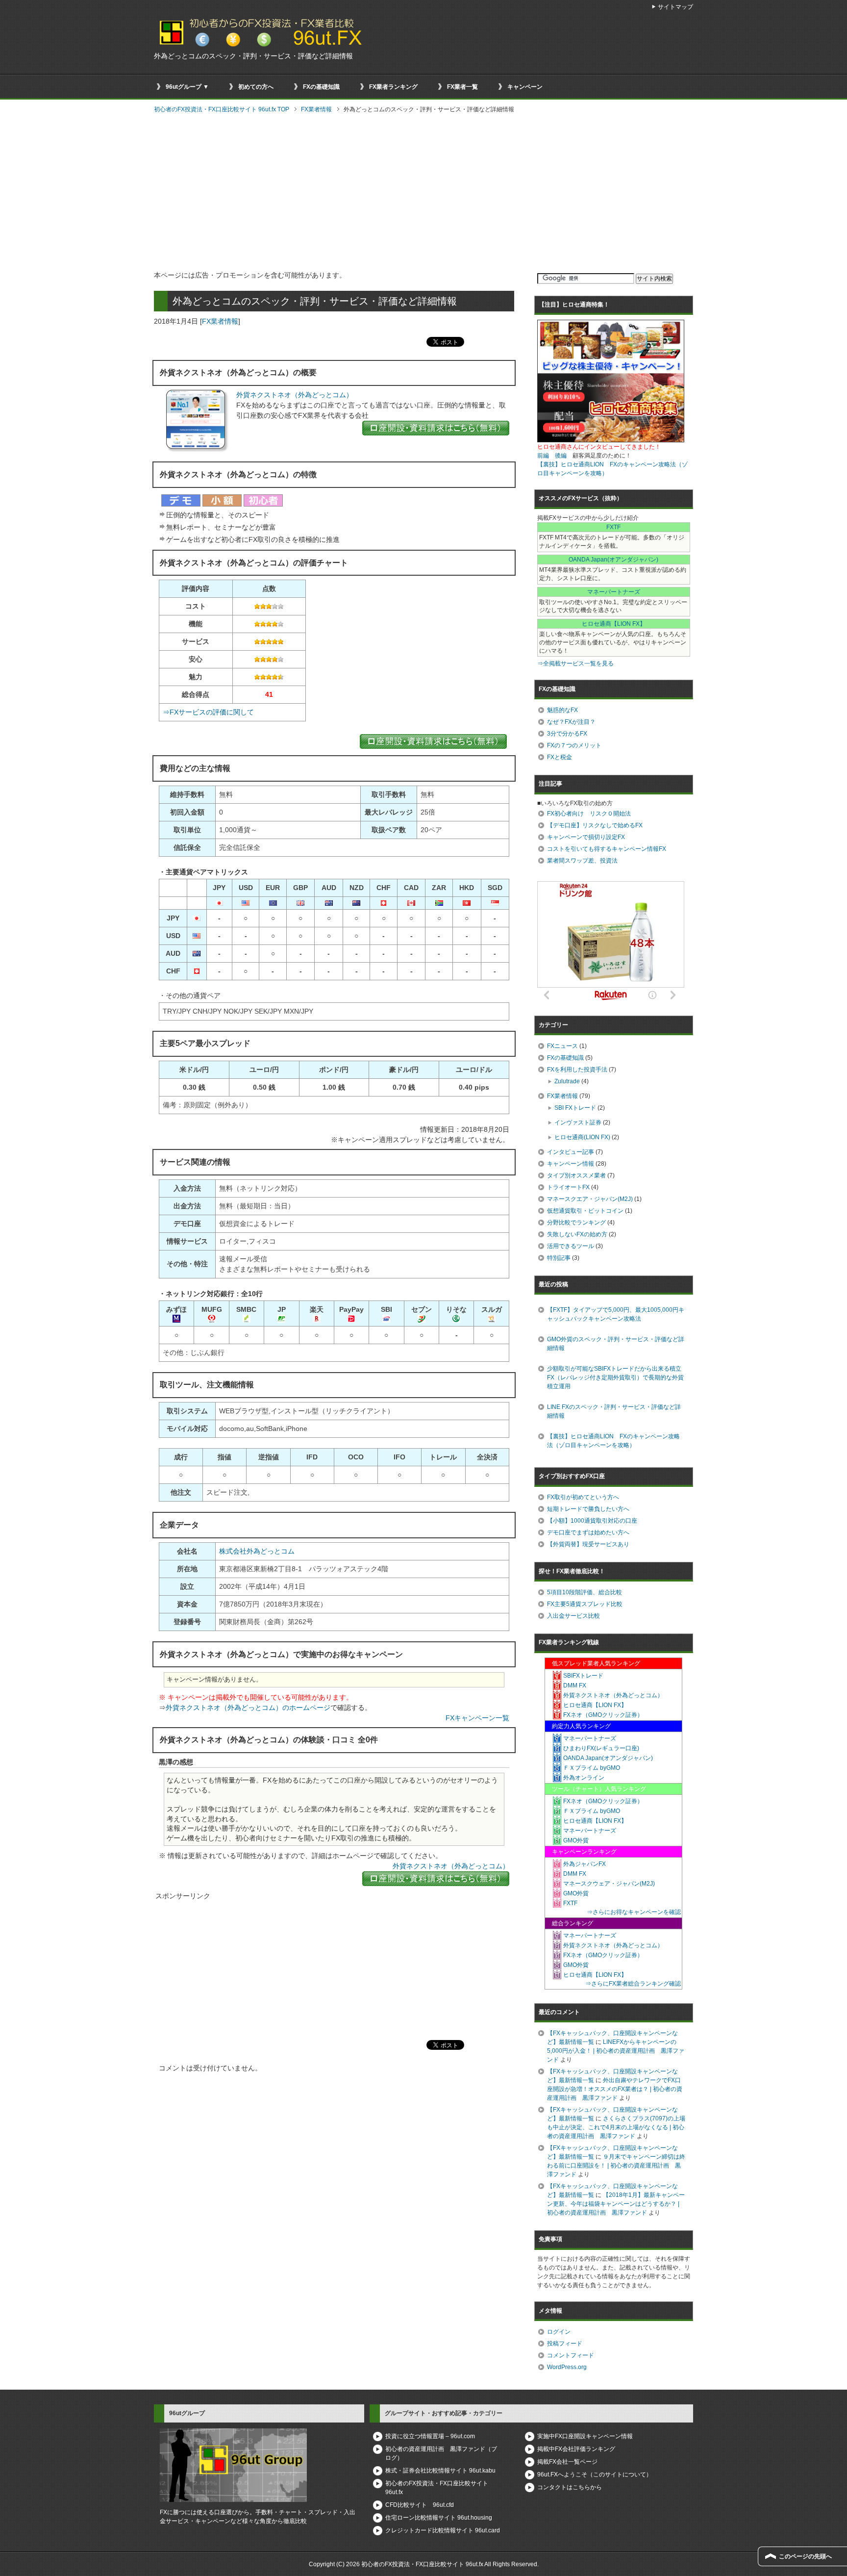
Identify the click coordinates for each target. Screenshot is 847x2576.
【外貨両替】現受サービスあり (588, 1544)
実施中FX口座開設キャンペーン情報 (585, 2436)
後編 (561, 456)
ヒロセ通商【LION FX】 (614, 624)
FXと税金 (560, 757)
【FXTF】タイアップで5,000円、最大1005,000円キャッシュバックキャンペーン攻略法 (616, 1314)
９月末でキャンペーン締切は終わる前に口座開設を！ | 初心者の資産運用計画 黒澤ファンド (616, 2166)
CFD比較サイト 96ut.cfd (420, 2505)
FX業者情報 (220, 321)
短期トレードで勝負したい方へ (588, 1509)
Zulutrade (567, 1081)
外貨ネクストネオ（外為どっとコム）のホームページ (248, 1708)
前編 (543, 456)
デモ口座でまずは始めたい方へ (588, 1532)
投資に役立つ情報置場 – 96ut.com (430, 2436)
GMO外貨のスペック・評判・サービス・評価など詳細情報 (616, 1344)
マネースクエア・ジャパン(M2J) (590, 1199)
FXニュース (562, 1046)
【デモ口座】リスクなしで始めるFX (595, 825)
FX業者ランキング (393, 87)
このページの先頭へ (805, 2556)
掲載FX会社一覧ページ (567, 2462)
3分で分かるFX (567, 734)
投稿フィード (565, 2344)
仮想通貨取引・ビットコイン (585, 1211)
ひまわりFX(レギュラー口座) (601, 1748)
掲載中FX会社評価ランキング (576, 2449)
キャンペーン (525, 87)
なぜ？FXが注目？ (571, 722)
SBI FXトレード (575, 1108)
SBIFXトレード (583, 1676)
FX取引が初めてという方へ (583, 1497)
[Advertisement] (423, 193)
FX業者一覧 (462, 87)
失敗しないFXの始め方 (577, 1234)
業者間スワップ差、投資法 (582, 861)
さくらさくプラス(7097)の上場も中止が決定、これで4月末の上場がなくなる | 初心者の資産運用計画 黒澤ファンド (616, 2127)
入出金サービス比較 (573, 1616)
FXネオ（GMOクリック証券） (603, 1715)
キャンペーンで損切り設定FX (586, 837)
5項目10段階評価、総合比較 (585, 1592)
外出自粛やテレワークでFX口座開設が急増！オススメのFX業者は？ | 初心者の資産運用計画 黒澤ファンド (615, 2089)
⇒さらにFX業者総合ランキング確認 (633, 1984)
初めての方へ (256, 87)
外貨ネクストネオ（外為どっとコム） (295, 395)
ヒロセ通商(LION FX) (582, 1137)
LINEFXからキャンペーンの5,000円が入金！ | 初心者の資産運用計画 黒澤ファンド (616, 2051)
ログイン (559, 2332)
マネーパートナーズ (614, 592)
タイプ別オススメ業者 (576, 1175)
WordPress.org (567, 2367)
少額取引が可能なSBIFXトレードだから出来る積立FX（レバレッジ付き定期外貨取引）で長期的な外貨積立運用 (615, 1377)
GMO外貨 (576, 1840)
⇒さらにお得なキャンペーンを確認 (634, 1912)
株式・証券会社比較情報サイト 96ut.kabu (440, 2471)
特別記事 (559, 1258)
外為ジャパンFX (585, 1864)
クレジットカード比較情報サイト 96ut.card (443, 2530)
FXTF (613, 527)
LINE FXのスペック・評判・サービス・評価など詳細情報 (614, 1411)
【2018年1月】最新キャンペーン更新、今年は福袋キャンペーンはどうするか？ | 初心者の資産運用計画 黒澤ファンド (616, 2204)
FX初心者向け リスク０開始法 (589, 814)
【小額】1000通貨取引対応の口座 (592, 1521)
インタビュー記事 (571, 1152)
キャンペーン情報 (571, 1164)
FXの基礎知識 (321, 87)
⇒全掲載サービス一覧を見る (575, 663)
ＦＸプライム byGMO (592, 1768)
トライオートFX (568, 1187)
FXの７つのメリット (574, 745)
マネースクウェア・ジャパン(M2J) (609, 1884)
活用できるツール (571, 1246)
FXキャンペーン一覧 (477, 1718)
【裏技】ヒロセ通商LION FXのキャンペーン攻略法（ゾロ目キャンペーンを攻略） (613, 1441)
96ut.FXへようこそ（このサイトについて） (595, 2474)
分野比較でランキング (576, 1223)
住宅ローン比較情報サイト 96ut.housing (439, 2518)
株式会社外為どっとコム (257, 1551)
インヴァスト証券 (578, 1122)
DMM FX (575, 1685)
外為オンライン (584, 1778)
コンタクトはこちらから (570, 2487)
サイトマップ (675, 7)
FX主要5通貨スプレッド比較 (585, 1604)
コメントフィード (571, 2355)
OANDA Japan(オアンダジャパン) (613, 560)
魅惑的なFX (562, 710)
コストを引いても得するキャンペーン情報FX (607, 849)
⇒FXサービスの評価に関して (208, 712)
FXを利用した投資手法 (577, 1070)
